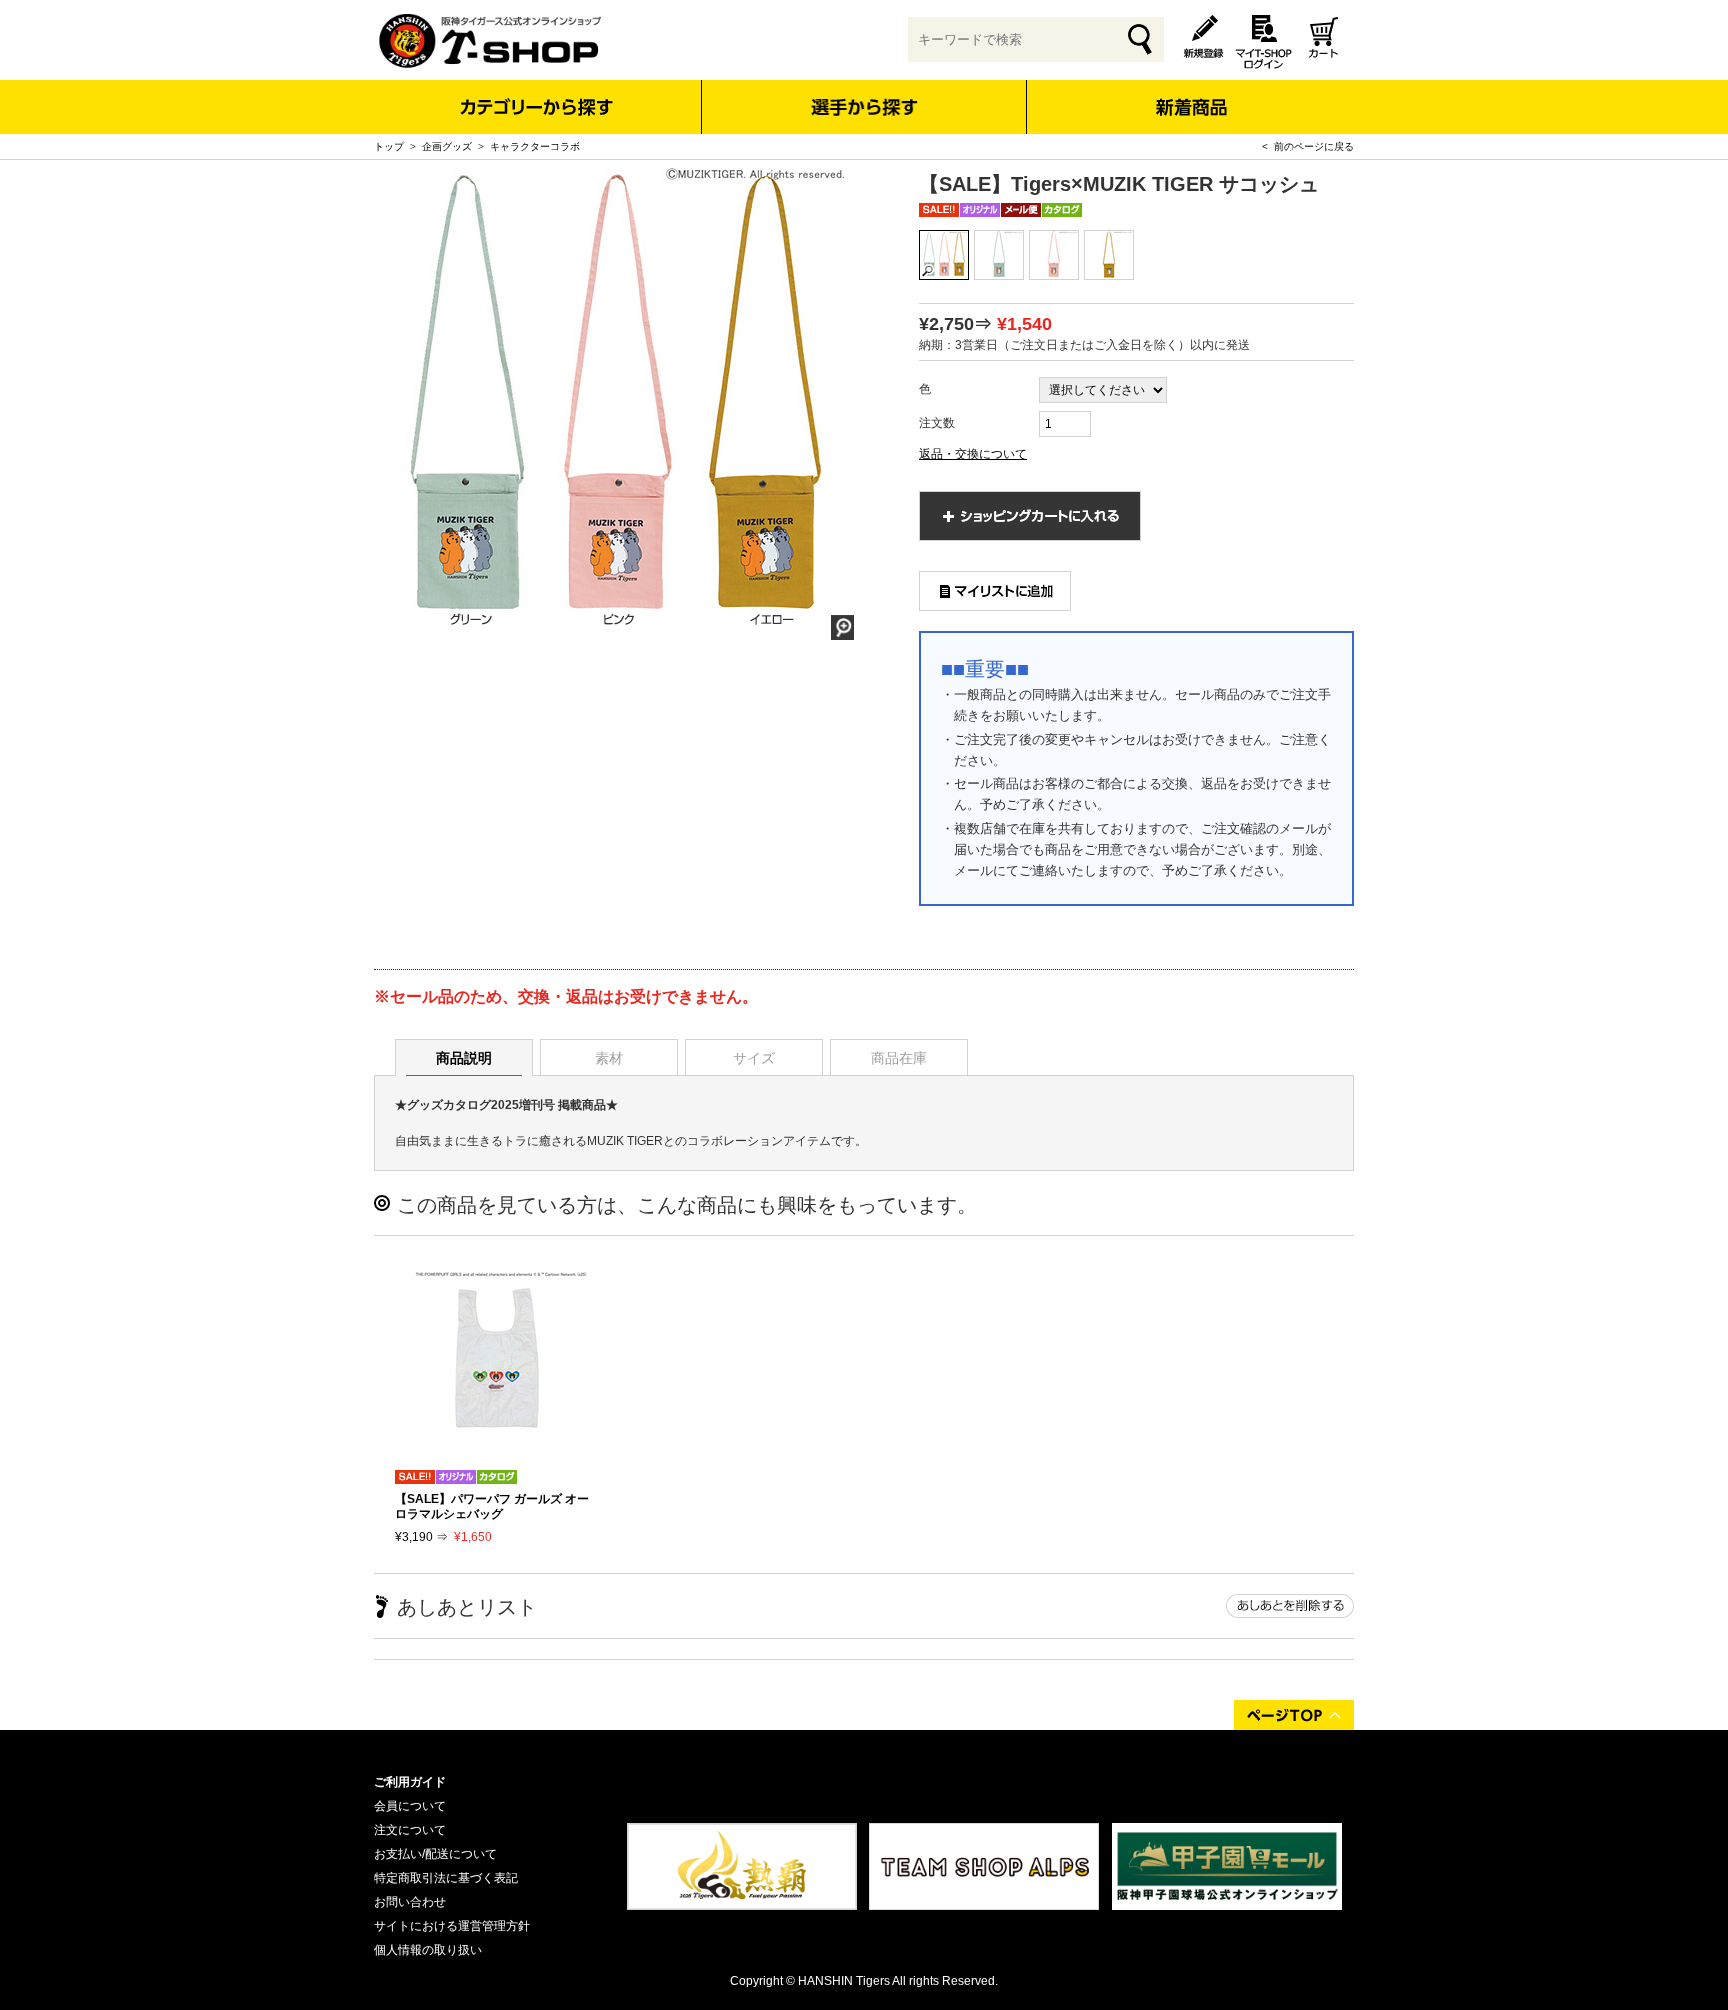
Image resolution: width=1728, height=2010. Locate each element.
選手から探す (864, 107)
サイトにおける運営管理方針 (452, 1926)
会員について (410, 1806)
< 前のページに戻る (1308, 146)
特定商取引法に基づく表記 (446, 1878)
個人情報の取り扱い (428, 1950)
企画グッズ (447, 146)
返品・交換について (973, 454)
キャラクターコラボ (535, 146)
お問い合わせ (410, 1902)
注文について (410, 1830)
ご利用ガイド (410, 1782)
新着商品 (1190, 93)
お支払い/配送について (435, 1854)
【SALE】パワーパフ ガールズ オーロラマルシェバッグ (492, 1506)
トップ (389, 146)
